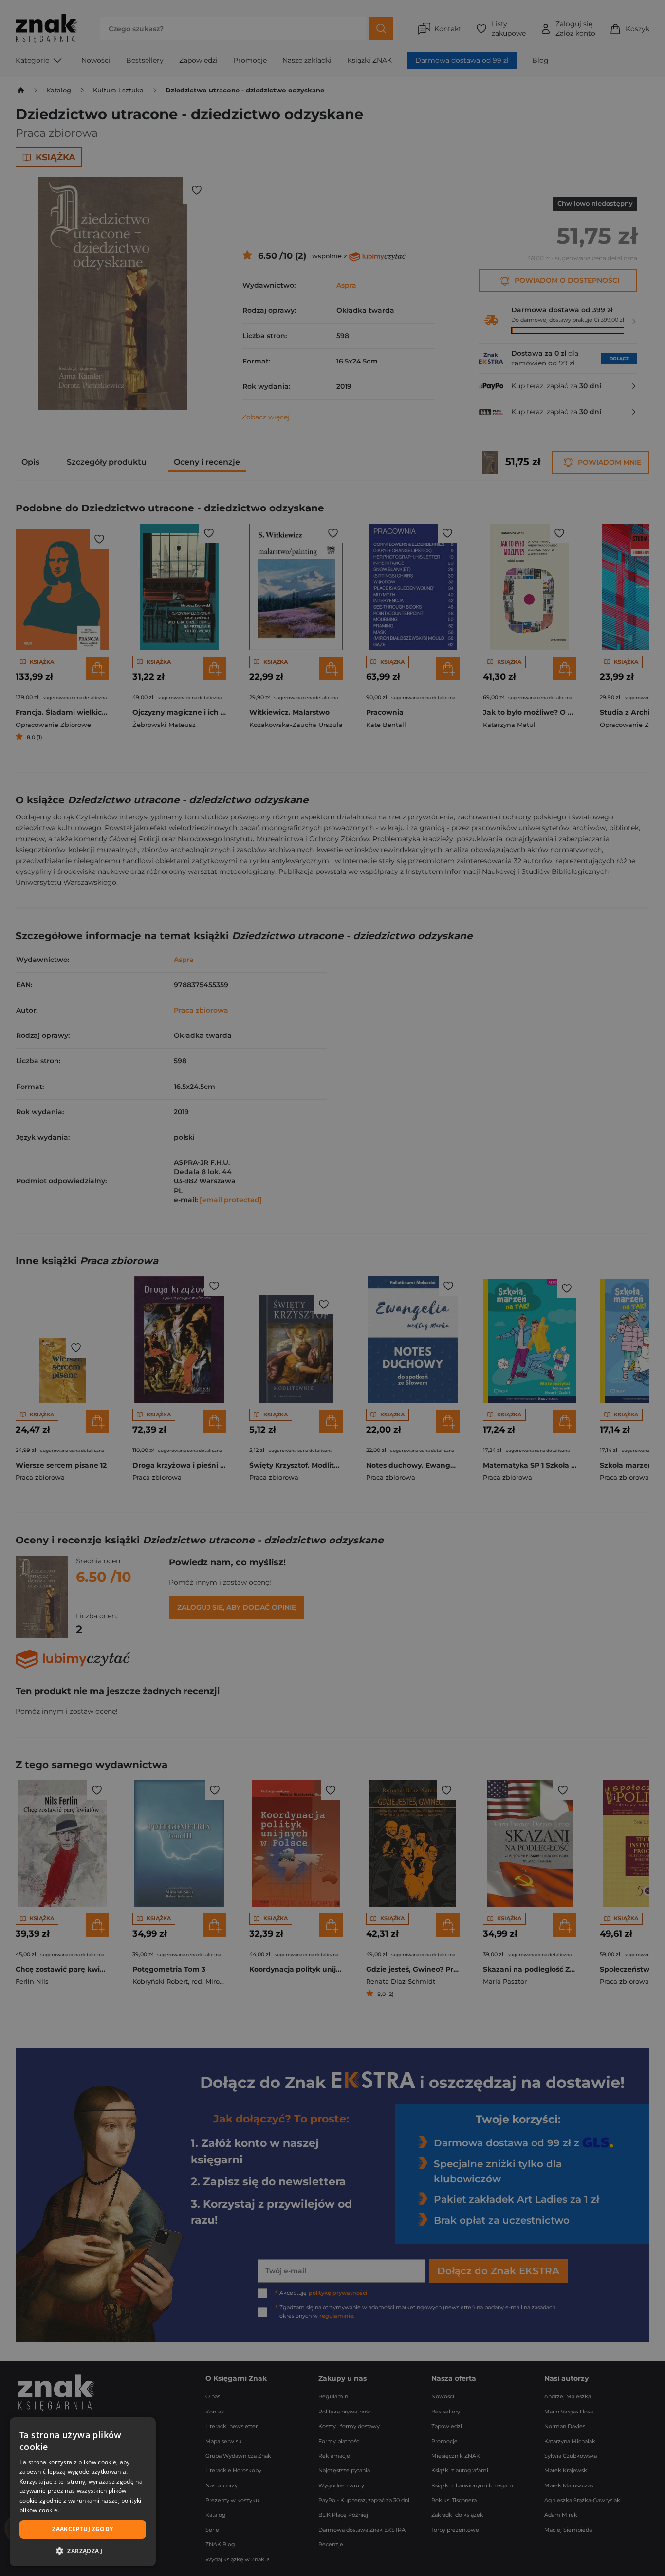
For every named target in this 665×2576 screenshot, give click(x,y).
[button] (83, 2551)
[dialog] (83, 2492)
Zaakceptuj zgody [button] (83, 2529)
